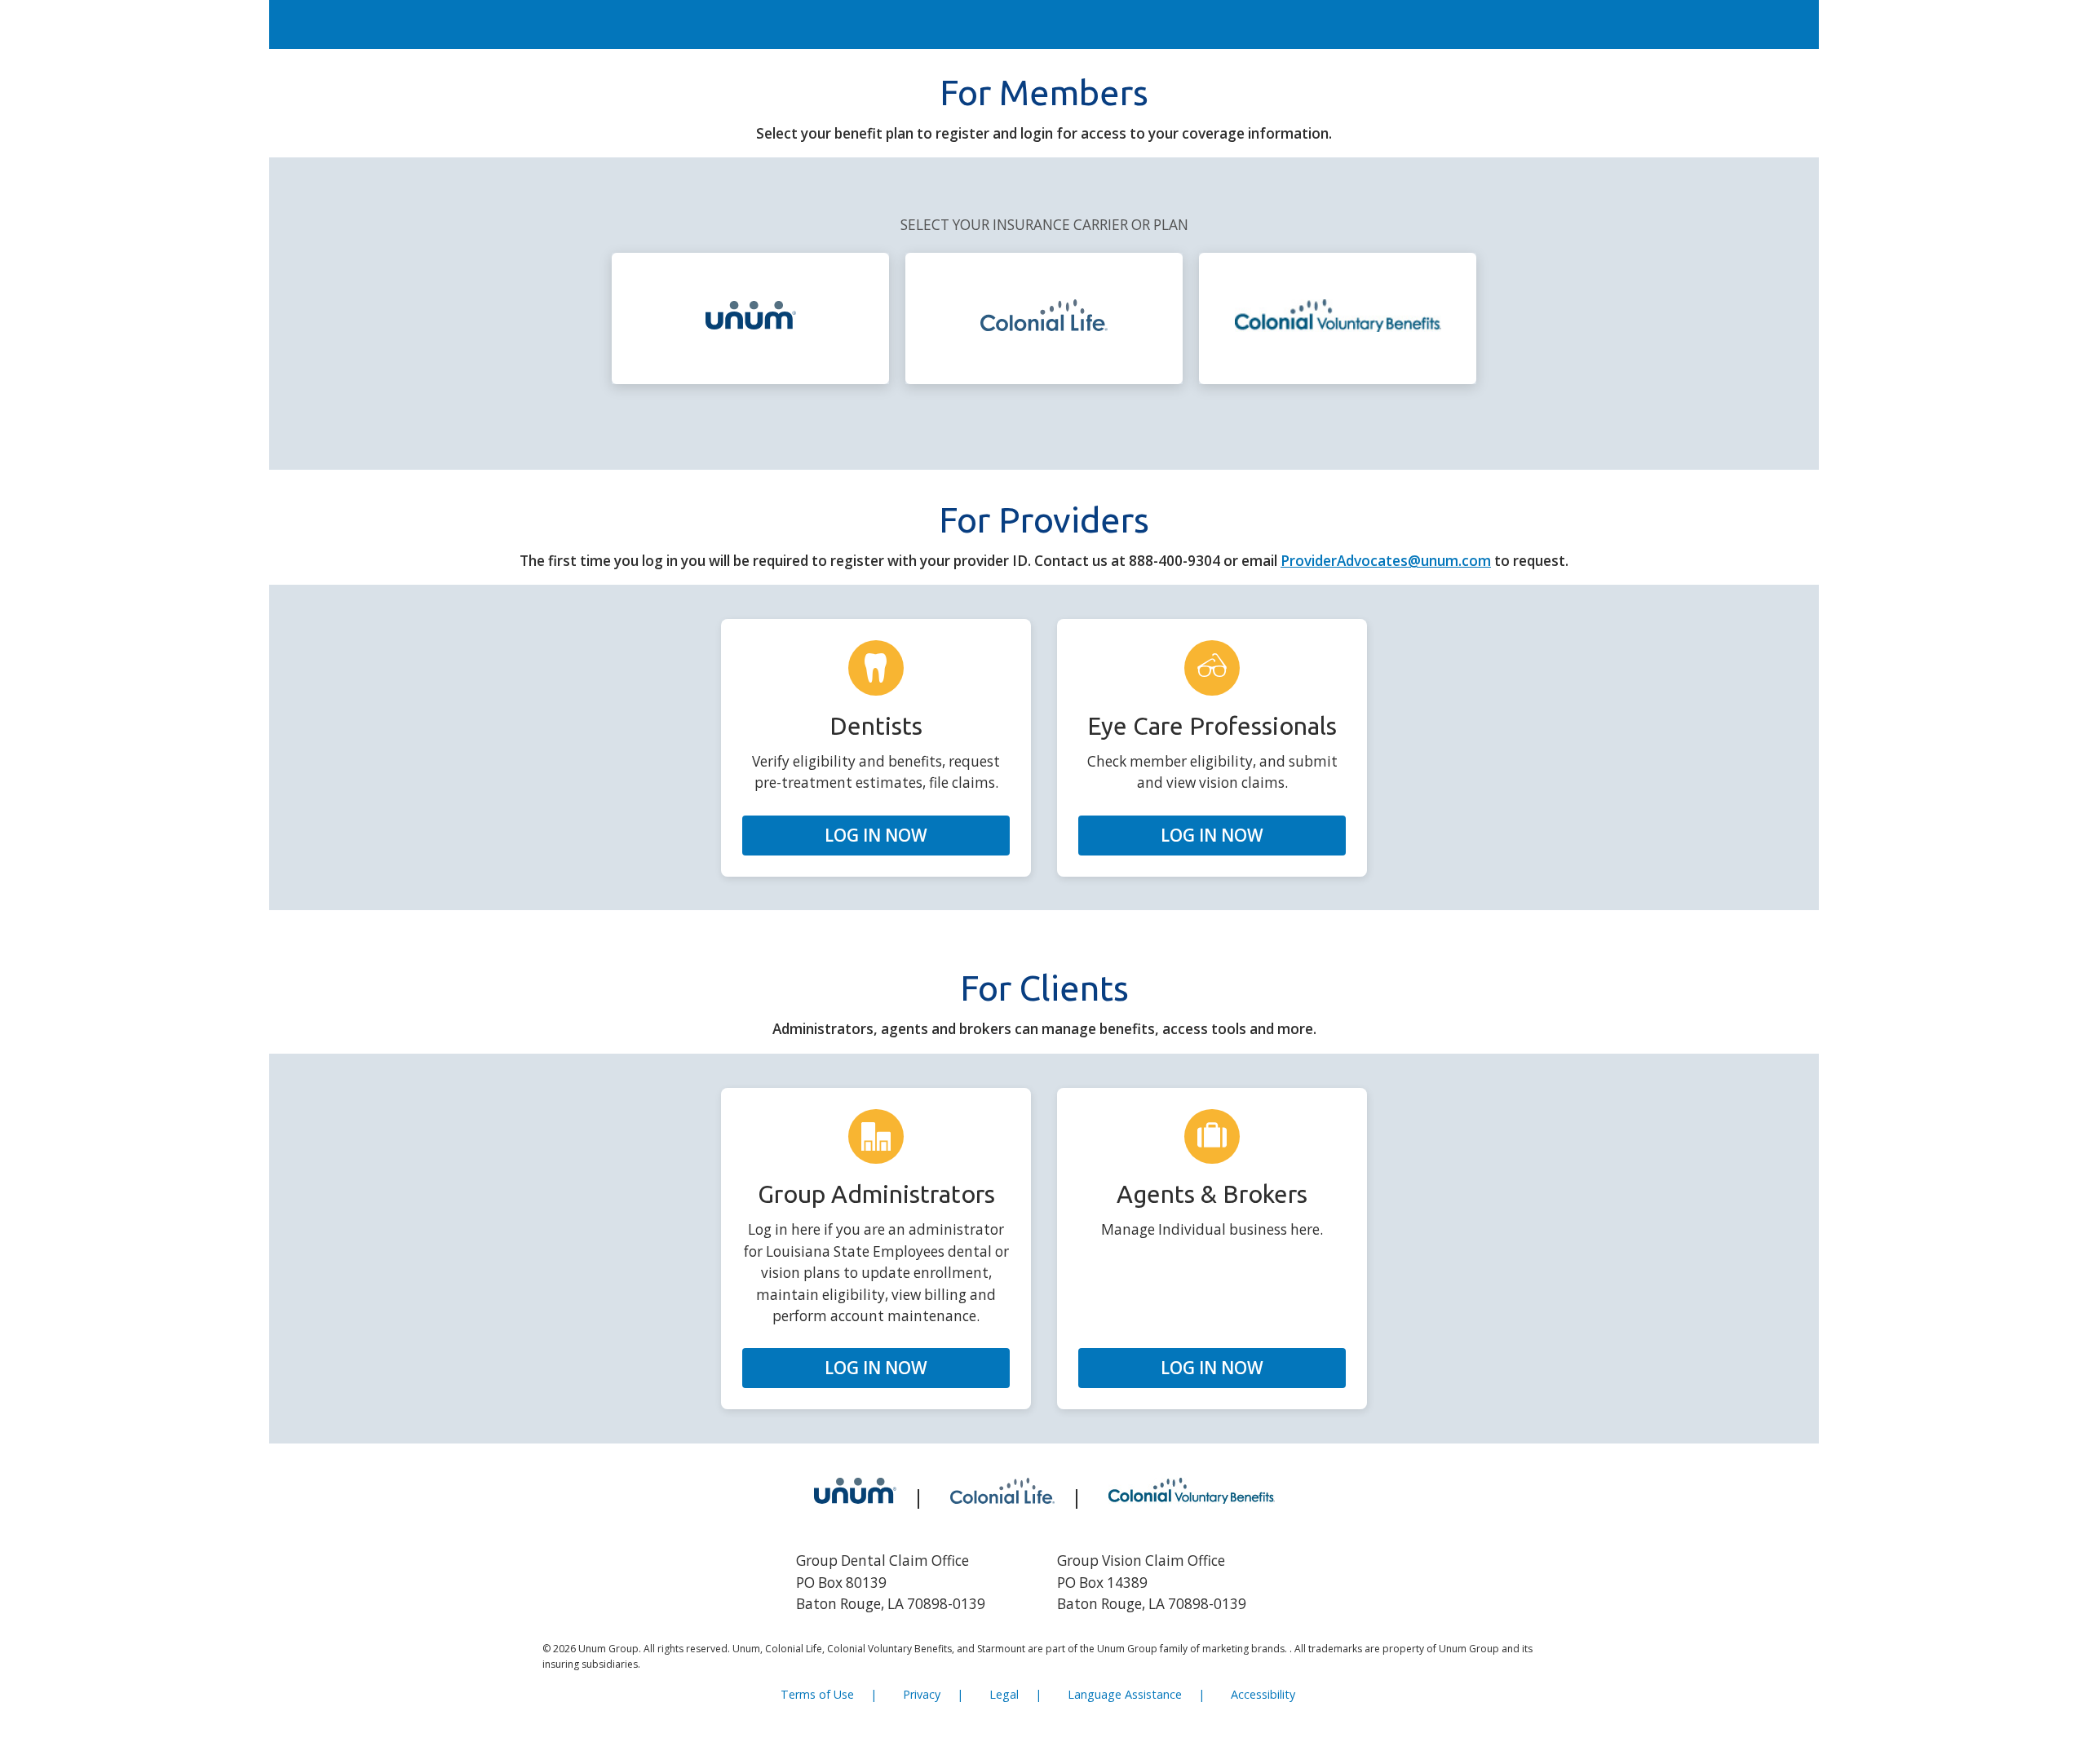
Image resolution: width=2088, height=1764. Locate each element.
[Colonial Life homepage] (1044, 318)
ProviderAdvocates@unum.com (1386, 561)
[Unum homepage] (751, 318)
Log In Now (876, 835)
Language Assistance (1125, 1694)
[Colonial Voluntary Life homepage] (1338, 318)
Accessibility (1263, 1694)
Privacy (922, 1694)
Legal (1004, 1694)
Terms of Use (817, 1694)
